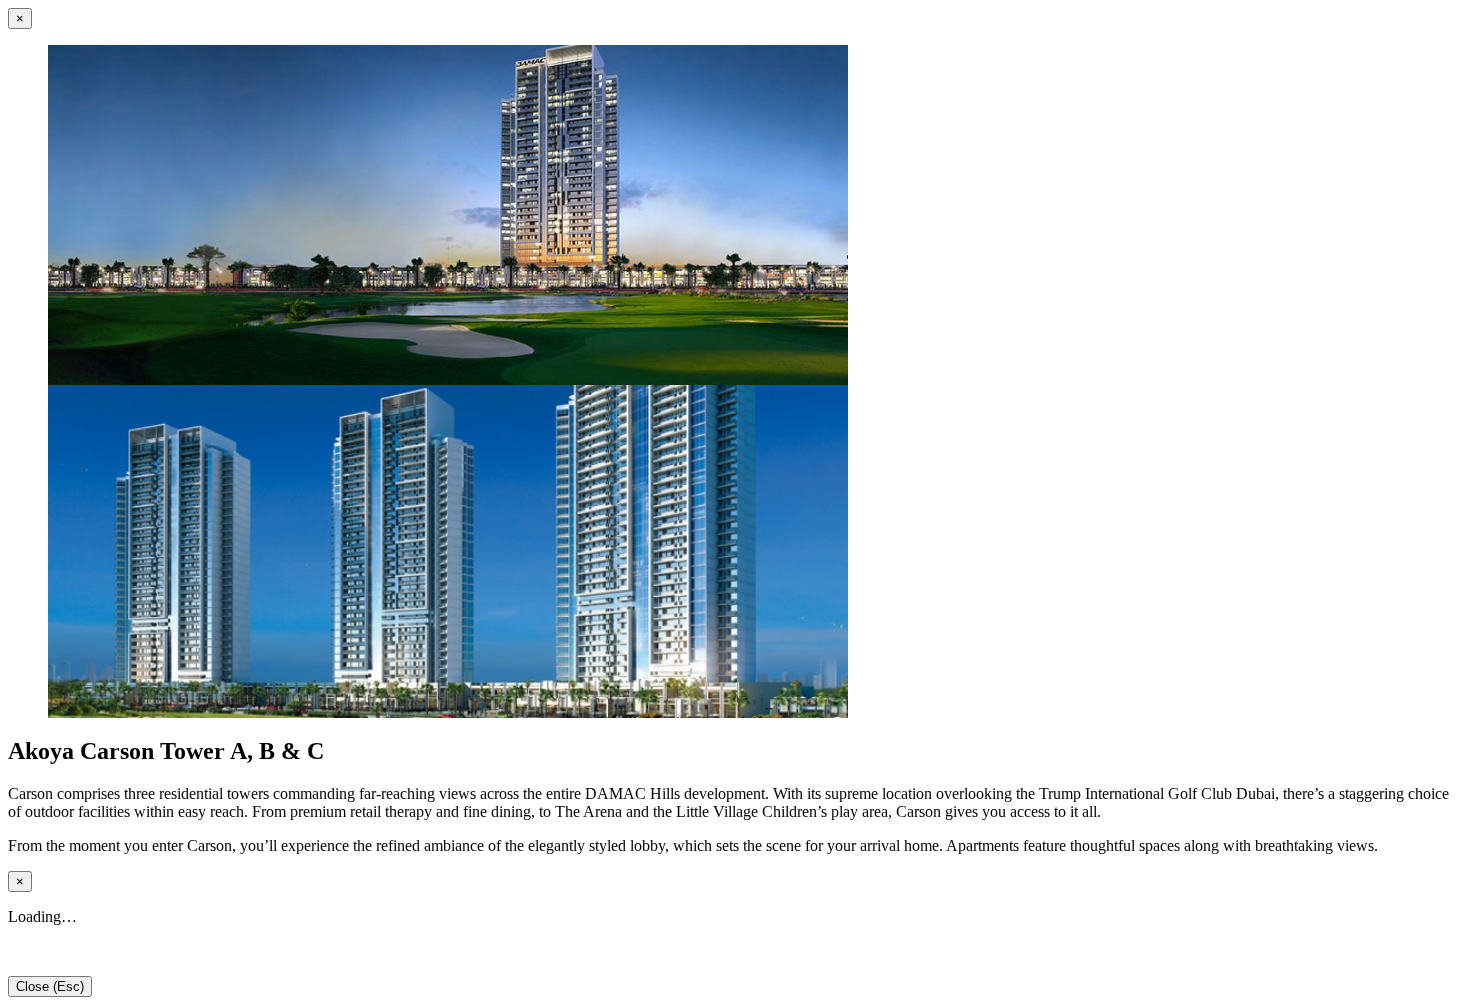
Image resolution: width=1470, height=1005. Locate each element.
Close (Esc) (50, 986)
